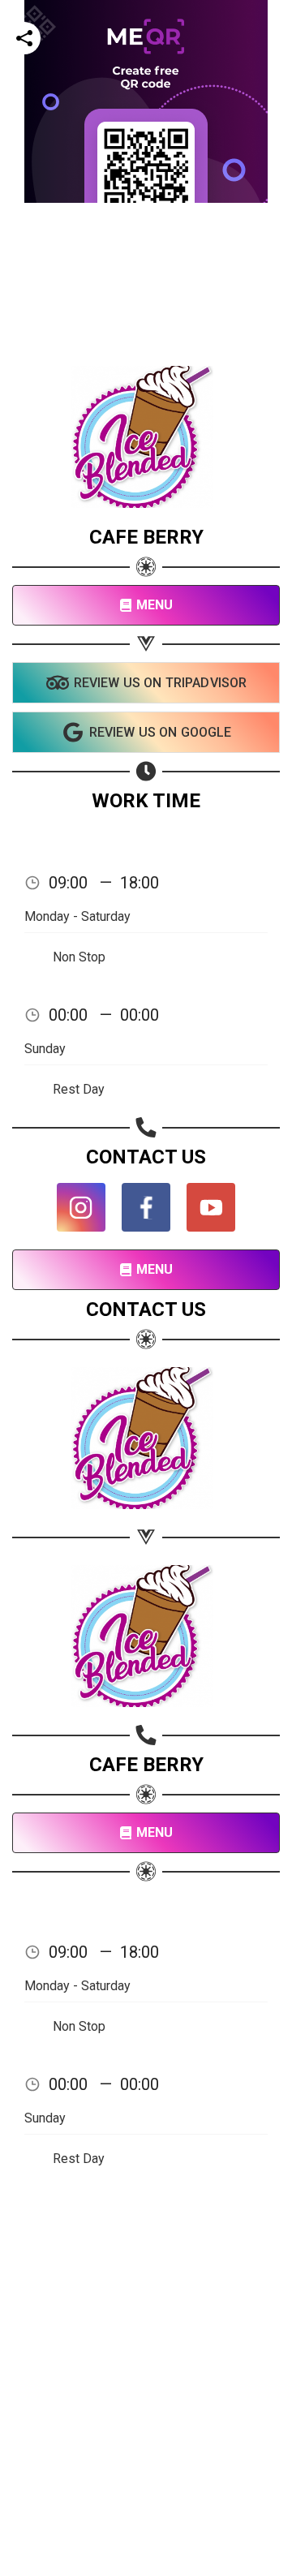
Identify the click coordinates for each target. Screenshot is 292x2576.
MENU (155, 605)
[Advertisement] (146, 349)
